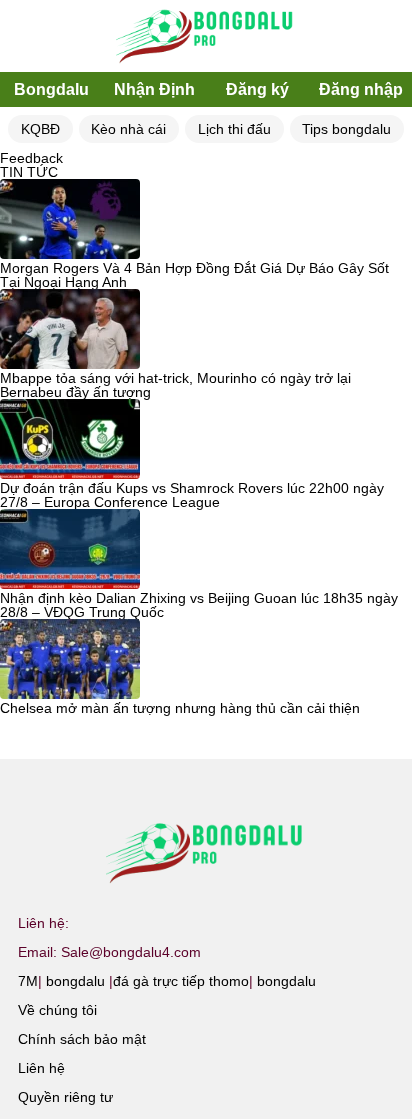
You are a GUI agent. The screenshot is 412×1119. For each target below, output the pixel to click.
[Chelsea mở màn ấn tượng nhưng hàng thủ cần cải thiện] (70, 660)
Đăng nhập (361, 89)
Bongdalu (51, 89)
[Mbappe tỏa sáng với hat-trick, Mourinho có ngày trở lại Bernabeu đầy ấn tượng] (70, 330)
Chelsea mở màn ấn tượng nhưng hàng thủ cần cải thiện (180, 708)
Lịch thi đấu (234, 129)
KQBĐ (40, 129)
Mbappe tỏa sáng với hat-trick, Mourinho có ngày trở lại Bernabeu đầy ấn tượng (175, 385)
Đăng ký (257, 89)
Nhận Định (154, 89)
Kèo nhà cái (128, 129)
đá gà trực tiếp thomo (181, 981)
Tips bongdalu (346, 129)
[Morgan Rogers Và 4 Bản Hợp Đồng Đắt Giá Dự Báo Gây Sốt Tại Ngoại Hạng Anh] (70, 220)
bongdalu (75, 981)
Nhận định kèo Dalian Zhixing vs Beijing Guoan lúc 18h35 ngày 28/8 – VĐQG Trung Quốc (199, 605)
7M (28, 981)
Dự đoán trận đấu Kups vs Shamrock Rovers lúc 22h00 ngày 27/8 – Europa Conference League (192, 495)
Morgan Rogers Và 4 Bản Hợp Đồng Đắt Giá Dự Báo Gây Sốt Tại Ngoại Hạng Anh (194, 275)
